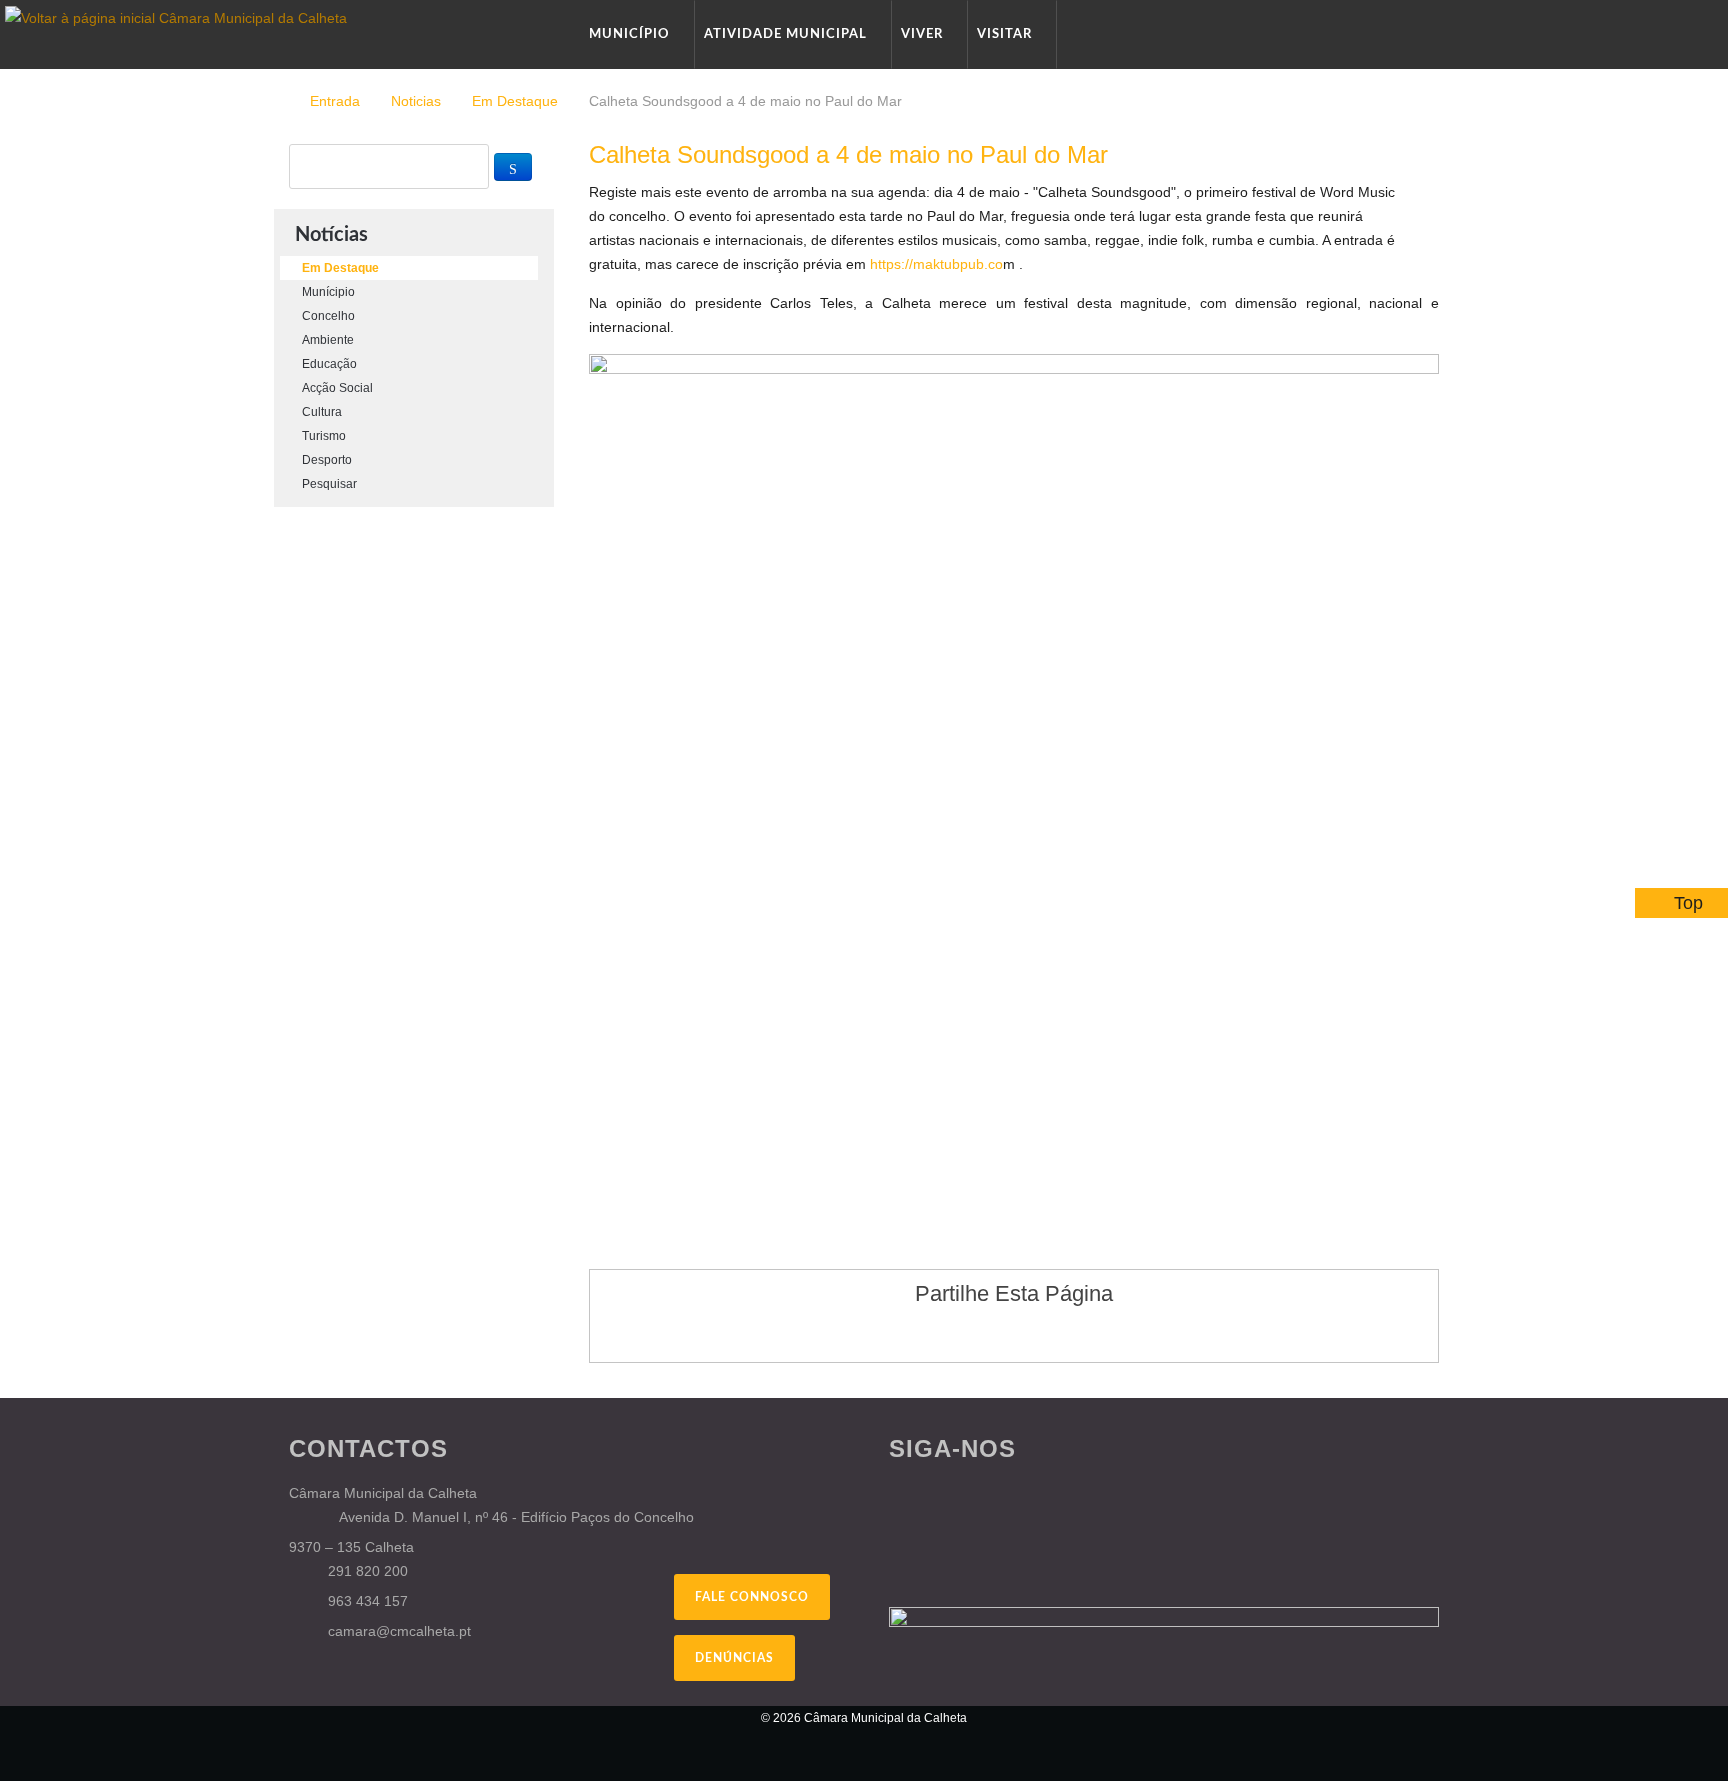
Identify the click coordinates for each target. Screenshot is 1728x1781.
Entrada (335, 101)
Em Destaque (515, 101)
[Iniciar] (513, 167)
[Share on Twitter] (1033, 1333)
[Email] (1433, 192)
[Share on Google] (995, 1333)
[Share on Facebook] (957, 1333)
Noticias (416, 101)
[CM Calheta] (394, 1731)
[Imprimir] (1410, 192)
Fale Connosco (752, 1597)
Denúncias (734, 1658)
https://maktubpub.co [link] (936, 264)
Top (1688, 903)
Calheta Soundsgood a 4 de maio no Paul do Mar (848, 154)
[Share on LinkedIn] (1071, 1333)
